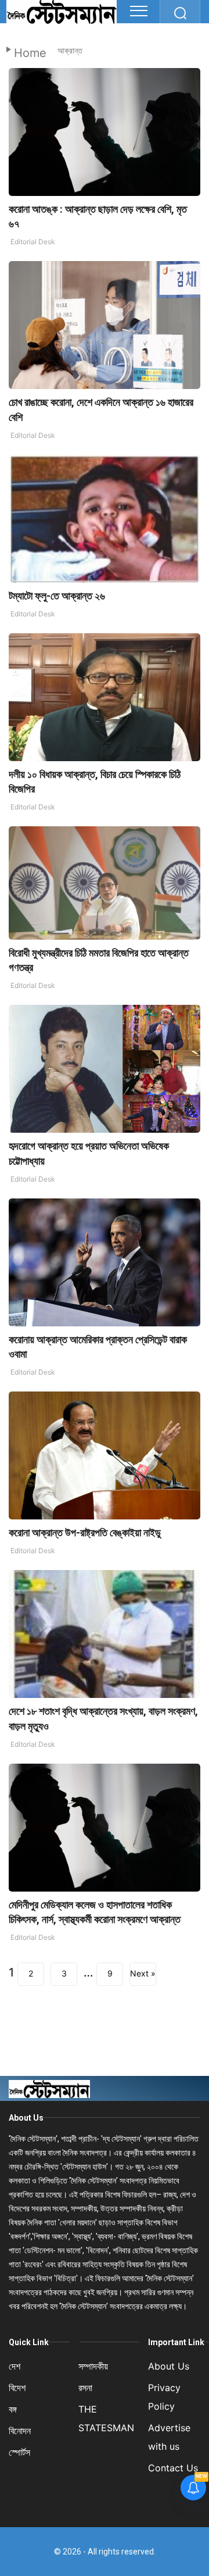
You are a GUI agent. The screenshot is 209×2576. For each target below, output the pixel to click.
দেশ (15, 2366)
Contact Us (173, 2468)
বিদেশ (17, 2388)
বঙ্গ (13, 2409)
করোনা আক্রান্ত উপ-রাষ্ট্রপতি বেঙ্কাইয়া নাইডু (85, 1533)
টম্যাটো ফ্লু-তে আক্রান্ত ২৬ (57, 596)
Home (30, 53)
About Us (26, 2118)
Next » (143, 1973)
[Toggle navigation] (139, 11)
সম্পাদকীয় (93, 2366)
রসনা (85, 2388)
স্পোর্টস (19, 2452)
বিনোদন (20, 2431)
